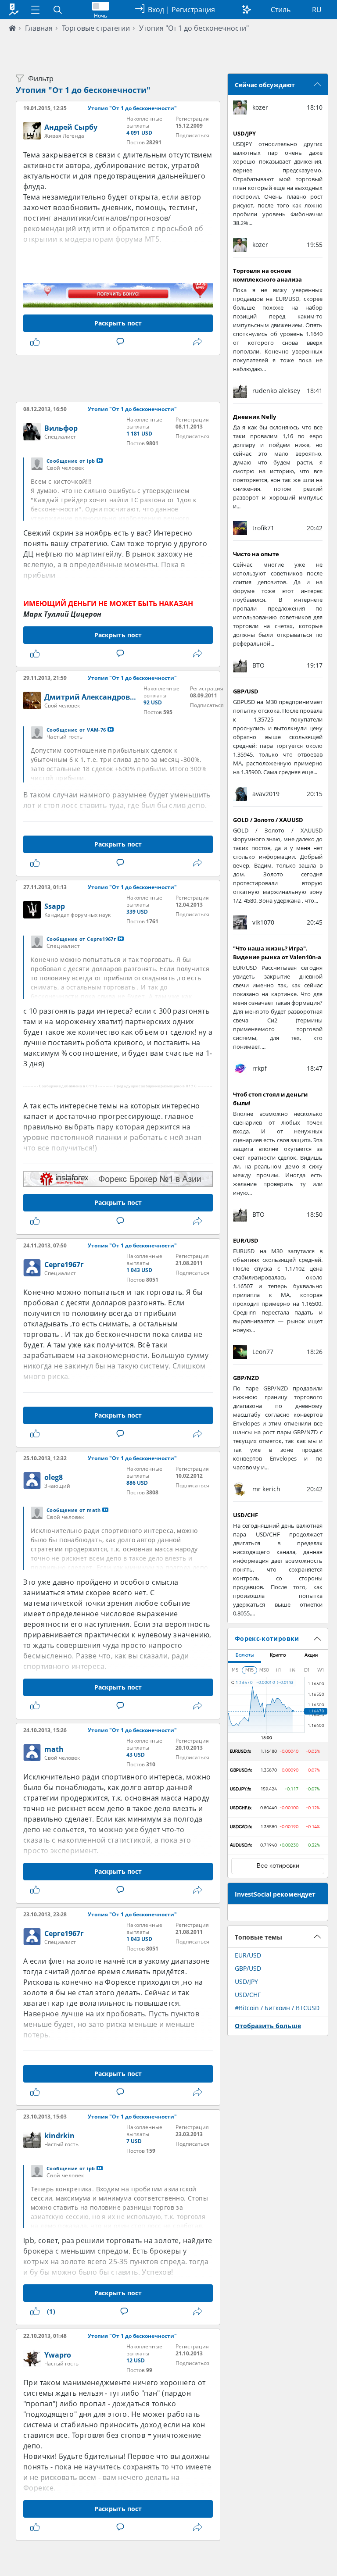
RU (317, 10)
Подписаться (192, 135)
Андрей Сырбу (71, 127)
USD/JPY (246, 1981)
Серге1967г (64, 1265)
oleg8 (54, 1477)
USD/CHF (248, 1995)
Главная (39, 28)
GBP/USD (248, 1968)
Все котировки (278, 1866)
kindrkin (59, 2136)
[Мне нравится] (37, 342)
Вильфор (61, 428)
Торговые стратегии (96, 28)
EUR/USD (248, 1955)
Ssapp (55, 906)
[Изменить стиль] (247, 10)
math (54, 1749)
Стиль (281, 10)
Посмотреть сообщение (100, 461)
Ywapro (58, 2355)
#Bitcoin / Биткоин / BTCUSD (277, 2008)
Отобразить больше (268, 2026)
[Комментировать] (122, 342)
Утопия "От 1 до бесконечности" (194, 28)
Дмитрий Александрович (92, 697)
